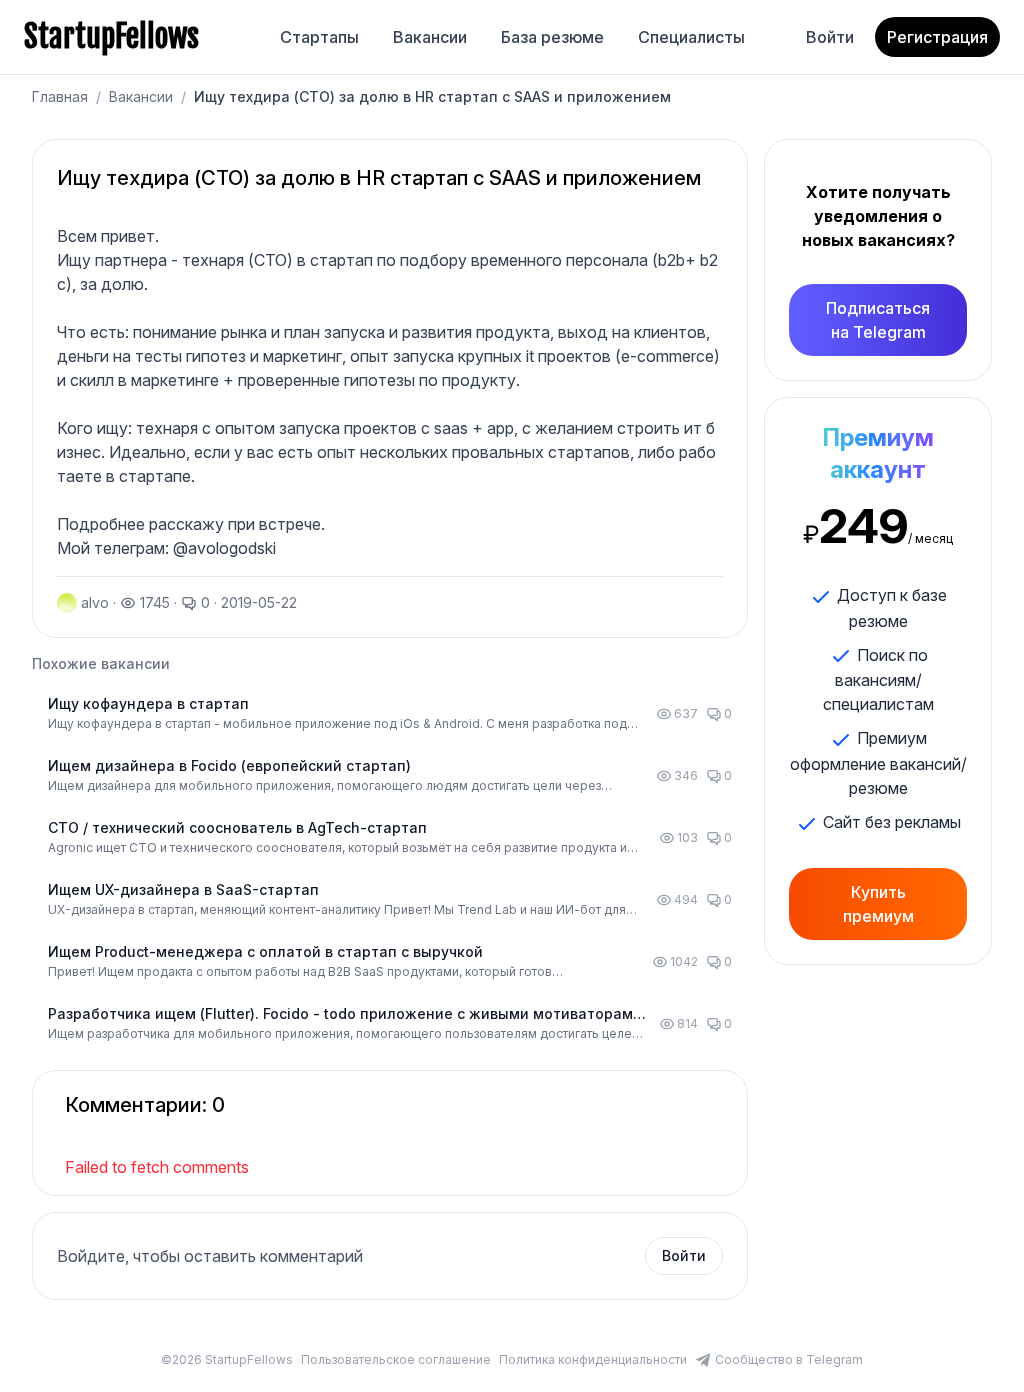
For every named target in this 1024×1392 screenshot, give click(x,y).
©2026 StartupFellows (227, 1359)
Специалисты (691, 37)
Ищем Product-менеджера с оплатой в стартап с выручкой (265, 951)
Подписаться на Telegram (878, 320)
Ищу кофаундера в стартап (148, 703)
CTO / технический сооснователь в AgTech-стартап (237, 827)
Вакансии (430, 37)
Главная (60, 96)
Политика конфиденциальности (593, 1359)
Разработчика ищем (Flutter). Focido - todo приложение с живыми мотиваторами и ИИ (345, 1014)
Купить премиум (878, 904)
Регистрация (937, 37)
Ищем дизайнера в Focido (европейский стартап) (229, 765)
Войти (830, 37)
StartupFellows (111, 37)
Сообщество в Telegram (789, 1359)
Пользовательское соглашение (396, 1359)
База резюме (552, 37)
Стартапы (319, 37)
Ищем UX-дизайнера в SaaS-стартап (183, 889)
